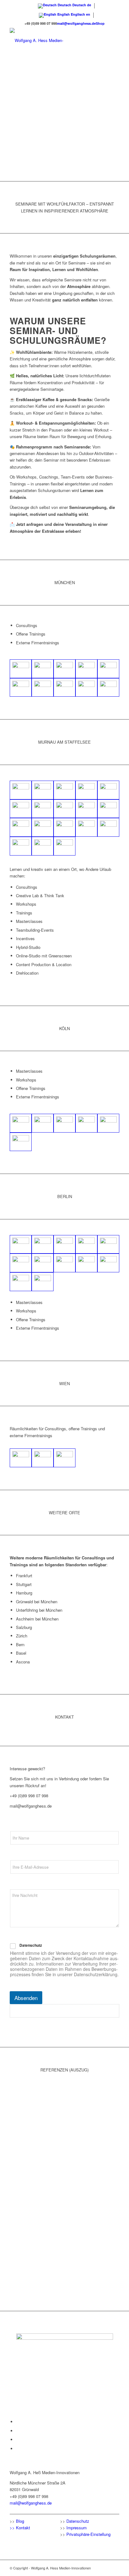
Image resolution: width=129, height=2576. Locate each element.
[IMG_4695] (64, 827)
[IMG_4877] (64, 1244)
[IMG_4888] (86, 1263)
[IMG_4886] (108, 1244)
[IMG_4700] (43, 846)
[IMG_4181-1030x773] (64, 688)
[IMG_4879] (86, 1244)
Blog (20, 2521)
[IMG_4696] (108, 827)
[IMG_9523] (21, 790)
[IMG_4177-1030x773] (108, 669)
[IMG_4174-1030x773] (43, 669)
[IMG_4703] (43, 790)
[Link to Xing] (18, 2449)
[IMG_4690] (86, 827)
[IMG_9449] (43, 809)
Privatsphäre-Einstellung (88, 2534)
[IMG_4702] (21, 809)
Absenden (26, 1998)
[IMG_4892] (21, 1282)
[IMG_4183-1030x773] (108, 688)
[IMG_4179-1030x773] (21, 669)
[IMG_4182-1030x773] (86, 688)
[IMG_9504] (86, 790)
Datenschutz (31, 1945)
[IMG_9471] (108, 809)
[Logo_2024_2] (54, 40)
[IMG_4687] (21, 846)
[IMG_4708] (64, 846)
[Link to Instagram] (18, 2440)
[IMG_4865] (21, 1244)
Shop (100, 23)
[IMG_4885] (43, 1263)
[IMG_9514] (64, 790)
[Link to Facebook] (18, 2422)
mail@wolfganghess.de (76, 23)
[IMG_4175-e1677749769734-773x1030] (86, 669)
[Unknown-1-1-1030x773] (43, 1458)
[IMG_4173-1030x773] (21, 688)
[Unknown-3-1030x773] (64, 1458)
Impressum (77, 2528)
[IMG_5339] (21, 1142)
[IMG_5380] (108, 1123)
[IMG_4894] (108, 1263)
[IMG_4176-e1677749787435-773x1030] (43, 688)
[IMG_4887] (21, 1263)
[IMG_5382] (43, 1123)
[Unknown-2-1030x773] (21, 1458)
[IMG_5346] (86, 1123)
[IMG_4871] (43, 1244)
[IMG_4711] (21, 827)
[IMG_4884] (64, 1263)
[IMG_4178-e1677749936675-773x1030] (64, 669)
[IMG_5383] (64, 1123)
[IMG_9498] (108, 790)
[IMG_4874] (43, 1282)
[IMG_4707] (43, 827)
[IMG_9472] (86, 809)
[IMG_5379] (21, 1123)
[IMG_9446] (64, 809)
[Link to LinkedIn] (18, 2431)
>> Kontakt (20, 2528)
